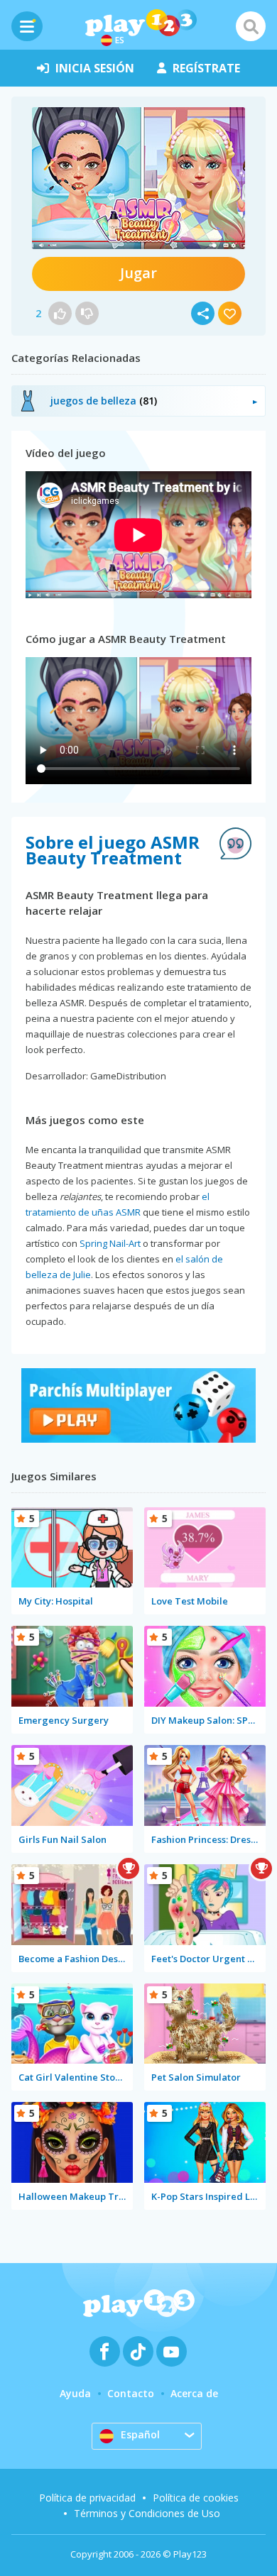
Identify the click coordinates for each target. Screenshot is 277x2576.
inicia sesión (95, 68)
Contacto (131, 2393)
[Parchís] (138, 1439)
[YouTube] (172, 2351)
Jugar (138, 273)
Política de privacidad (87, 2498)
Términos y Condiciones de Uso (147, 2513)
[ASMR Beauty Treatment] (138, 178)
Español (140, 2434)
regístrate (206, 68)
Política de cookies (196, 2498)
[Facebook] (105, 2351)
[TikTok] (138, 2351)
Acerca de (194, 2393)
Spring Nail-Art (110, 1243)
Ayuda (75, 2393)
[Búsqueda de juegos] (251, 26)
